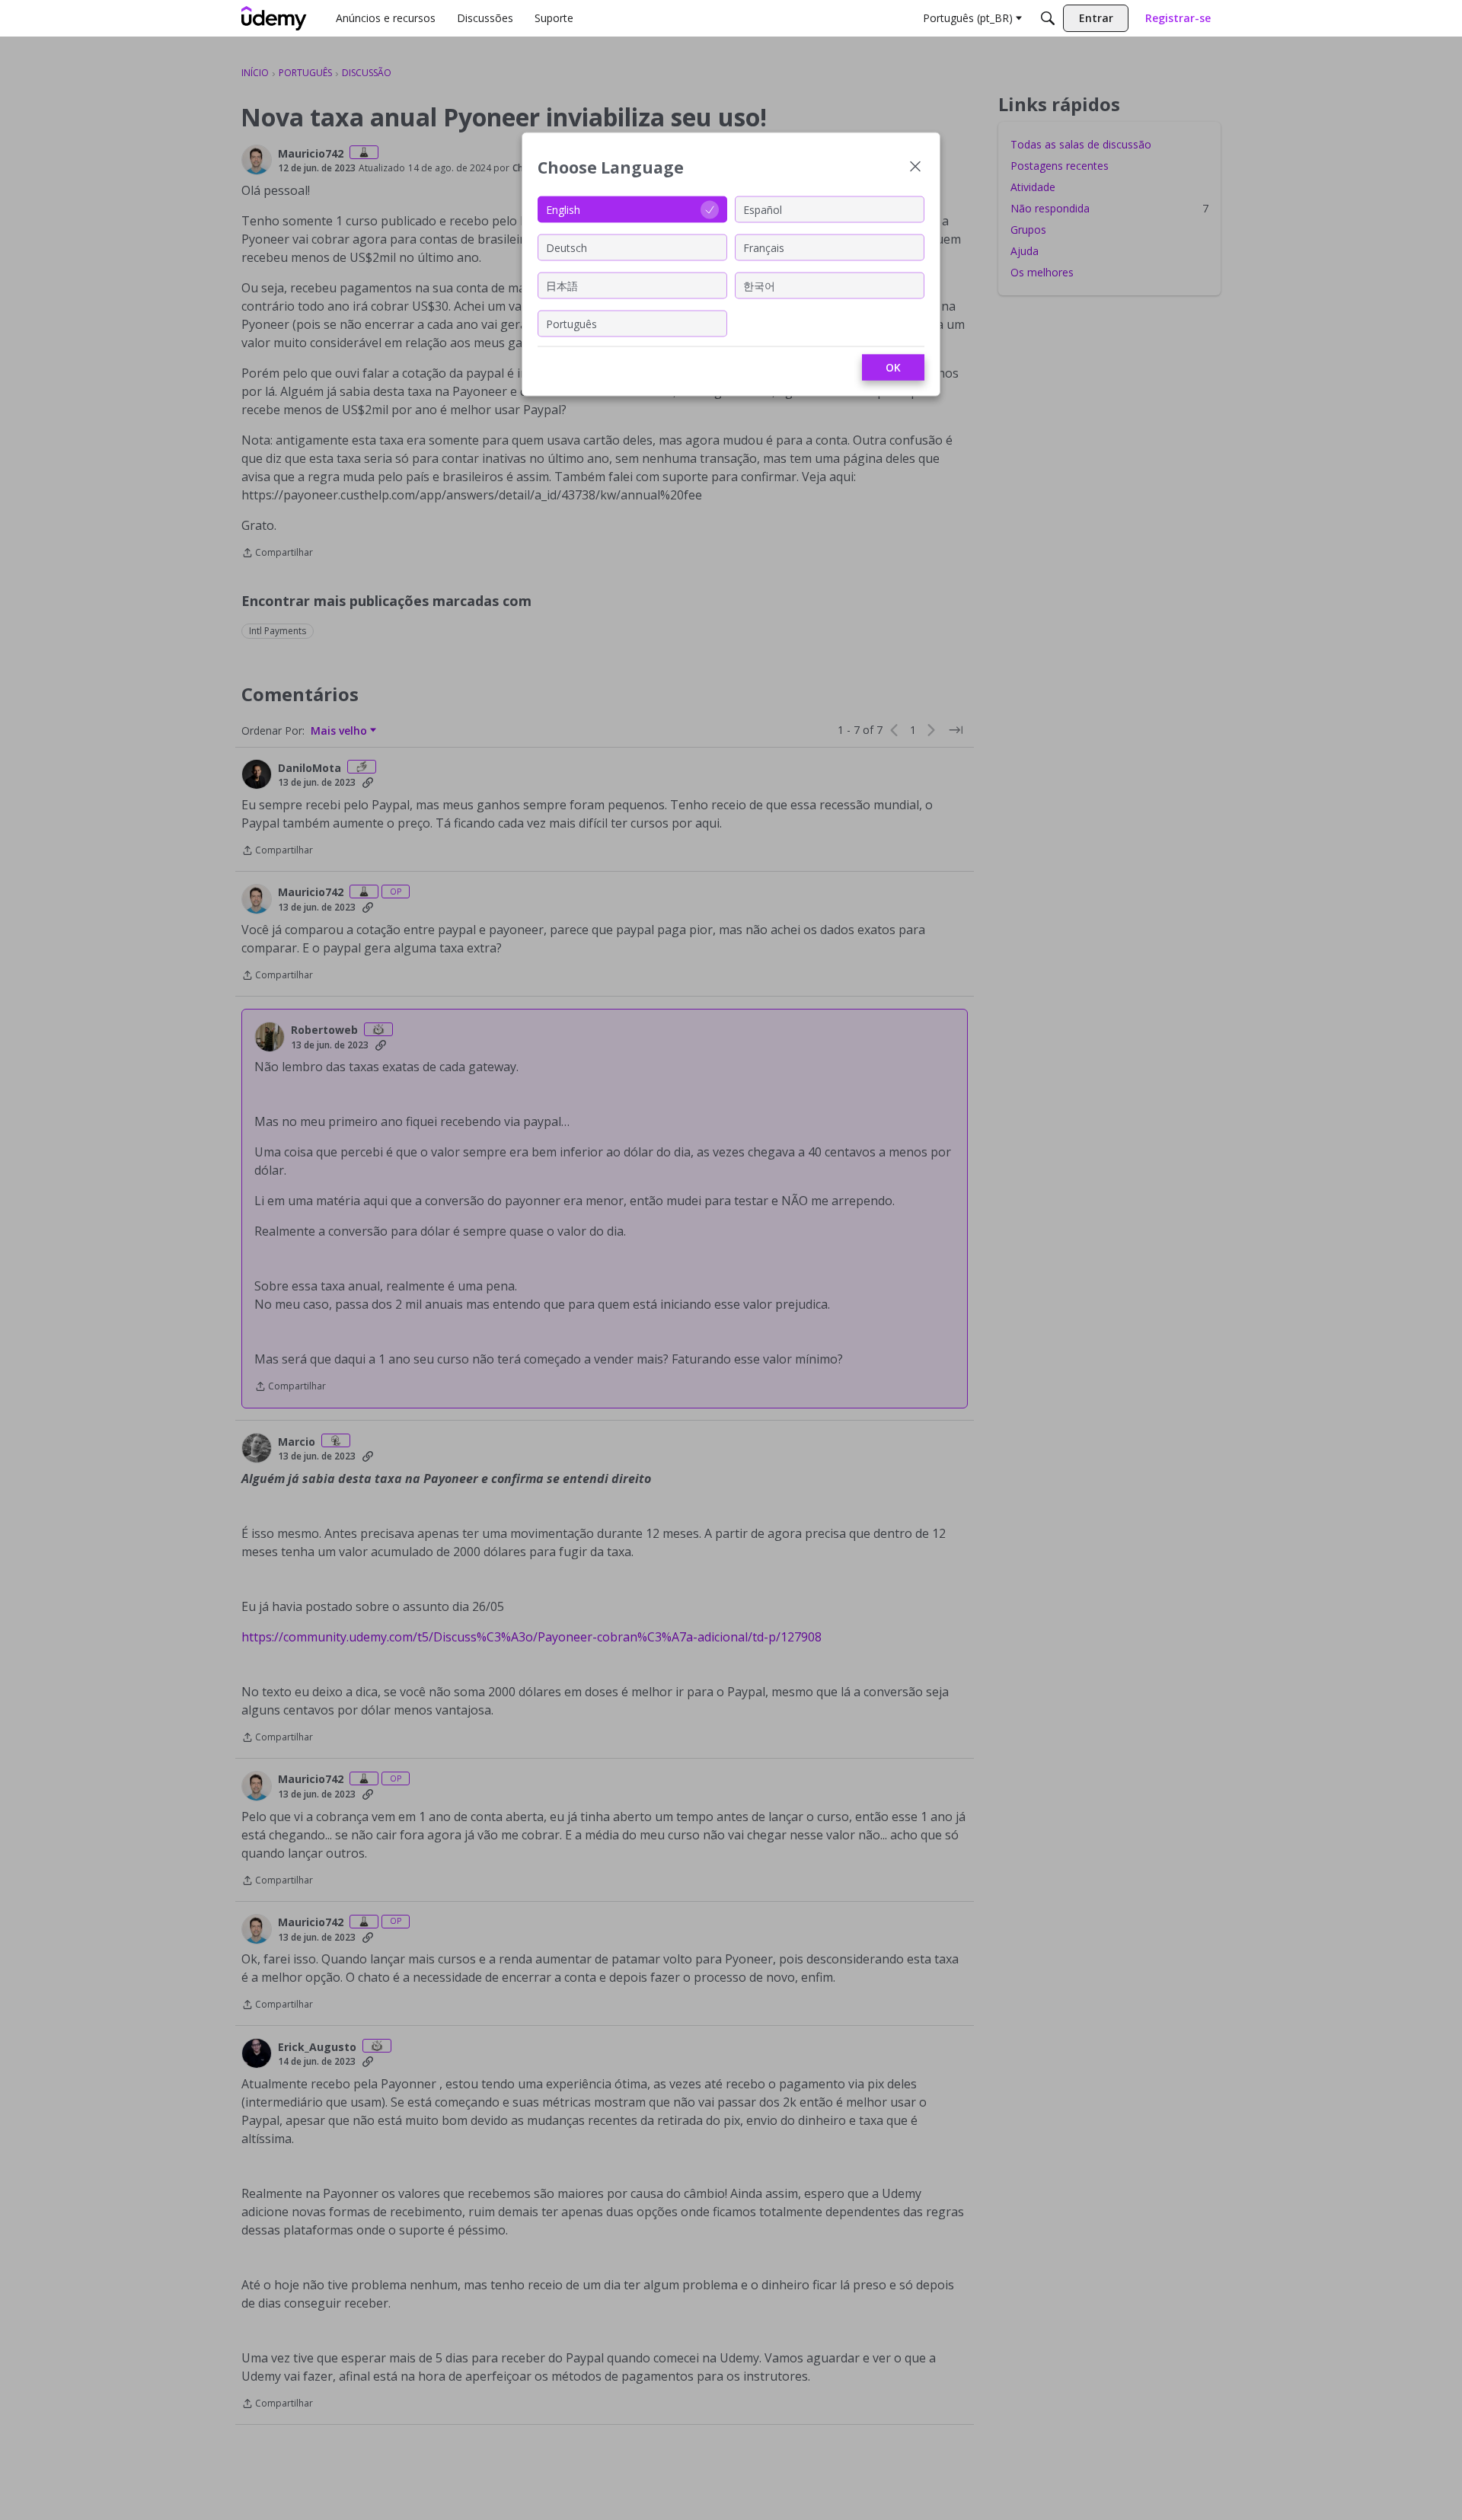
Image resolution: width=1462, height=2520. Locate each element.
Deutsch (567, 247)
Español (763, 209)
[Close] (915, 168)
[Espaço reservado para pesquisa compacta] (1048, 18)
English (563, 209)
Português (571, 323)
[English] (274, 18)
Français (764, 247)
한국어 (759, 285)
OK (893, 367)
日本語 (562, 285)
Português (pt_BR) (968, 18)
